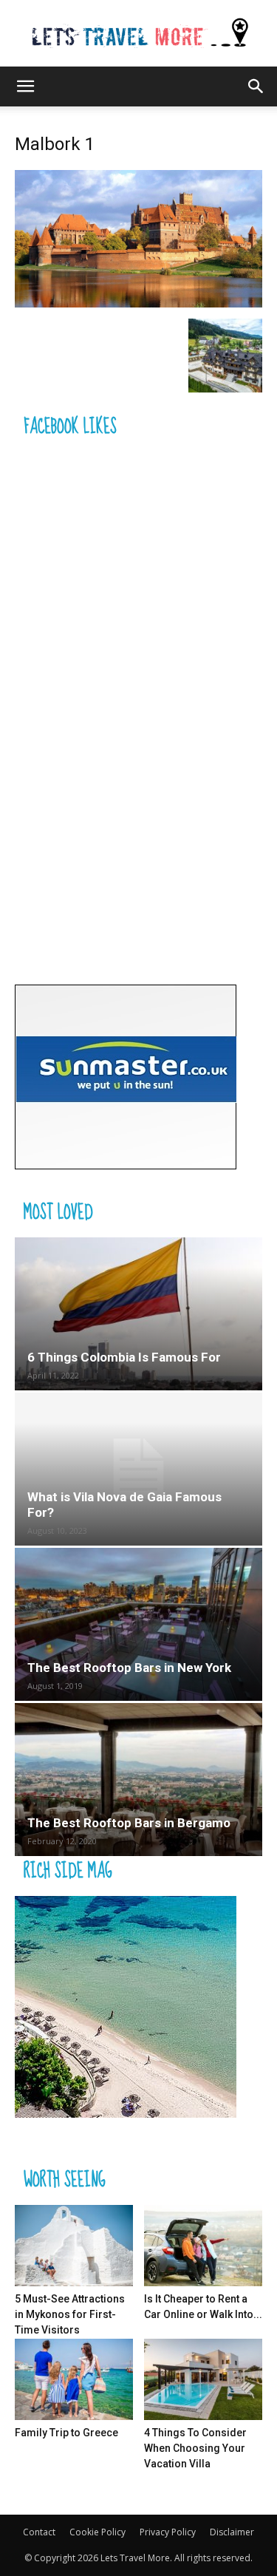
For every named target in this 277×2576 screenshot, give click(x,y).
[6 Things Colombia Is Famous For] (138, 1314)
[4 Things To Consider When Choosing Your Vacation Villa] (203, 2379)
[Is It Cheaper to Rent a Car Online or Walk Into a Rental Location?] (203, 2246)
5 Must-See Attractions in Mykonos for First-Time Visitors (70, 2314)
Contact (39, 2532)
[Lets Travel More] (138, 34)
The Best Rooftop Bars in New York (129, 1668)
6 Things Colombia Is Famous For (124, 1357)
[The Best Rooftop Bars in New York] (138, 1624)
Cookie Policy (98, 2532)
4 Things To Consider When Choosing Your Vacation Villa (195, 2448)
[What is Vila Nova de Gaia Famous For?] (138, 1469)
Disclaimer (232, 2532)
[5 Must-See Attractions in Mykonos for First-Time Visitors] (74, 2246)
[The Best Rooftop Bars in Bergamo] (138, 1780)
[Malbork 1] (138, 303)
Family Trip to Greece (66, 2433)
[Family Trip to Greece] (74, 2379)
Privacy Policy (168, 2532)
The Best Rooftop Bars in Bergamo (129, 1823)
